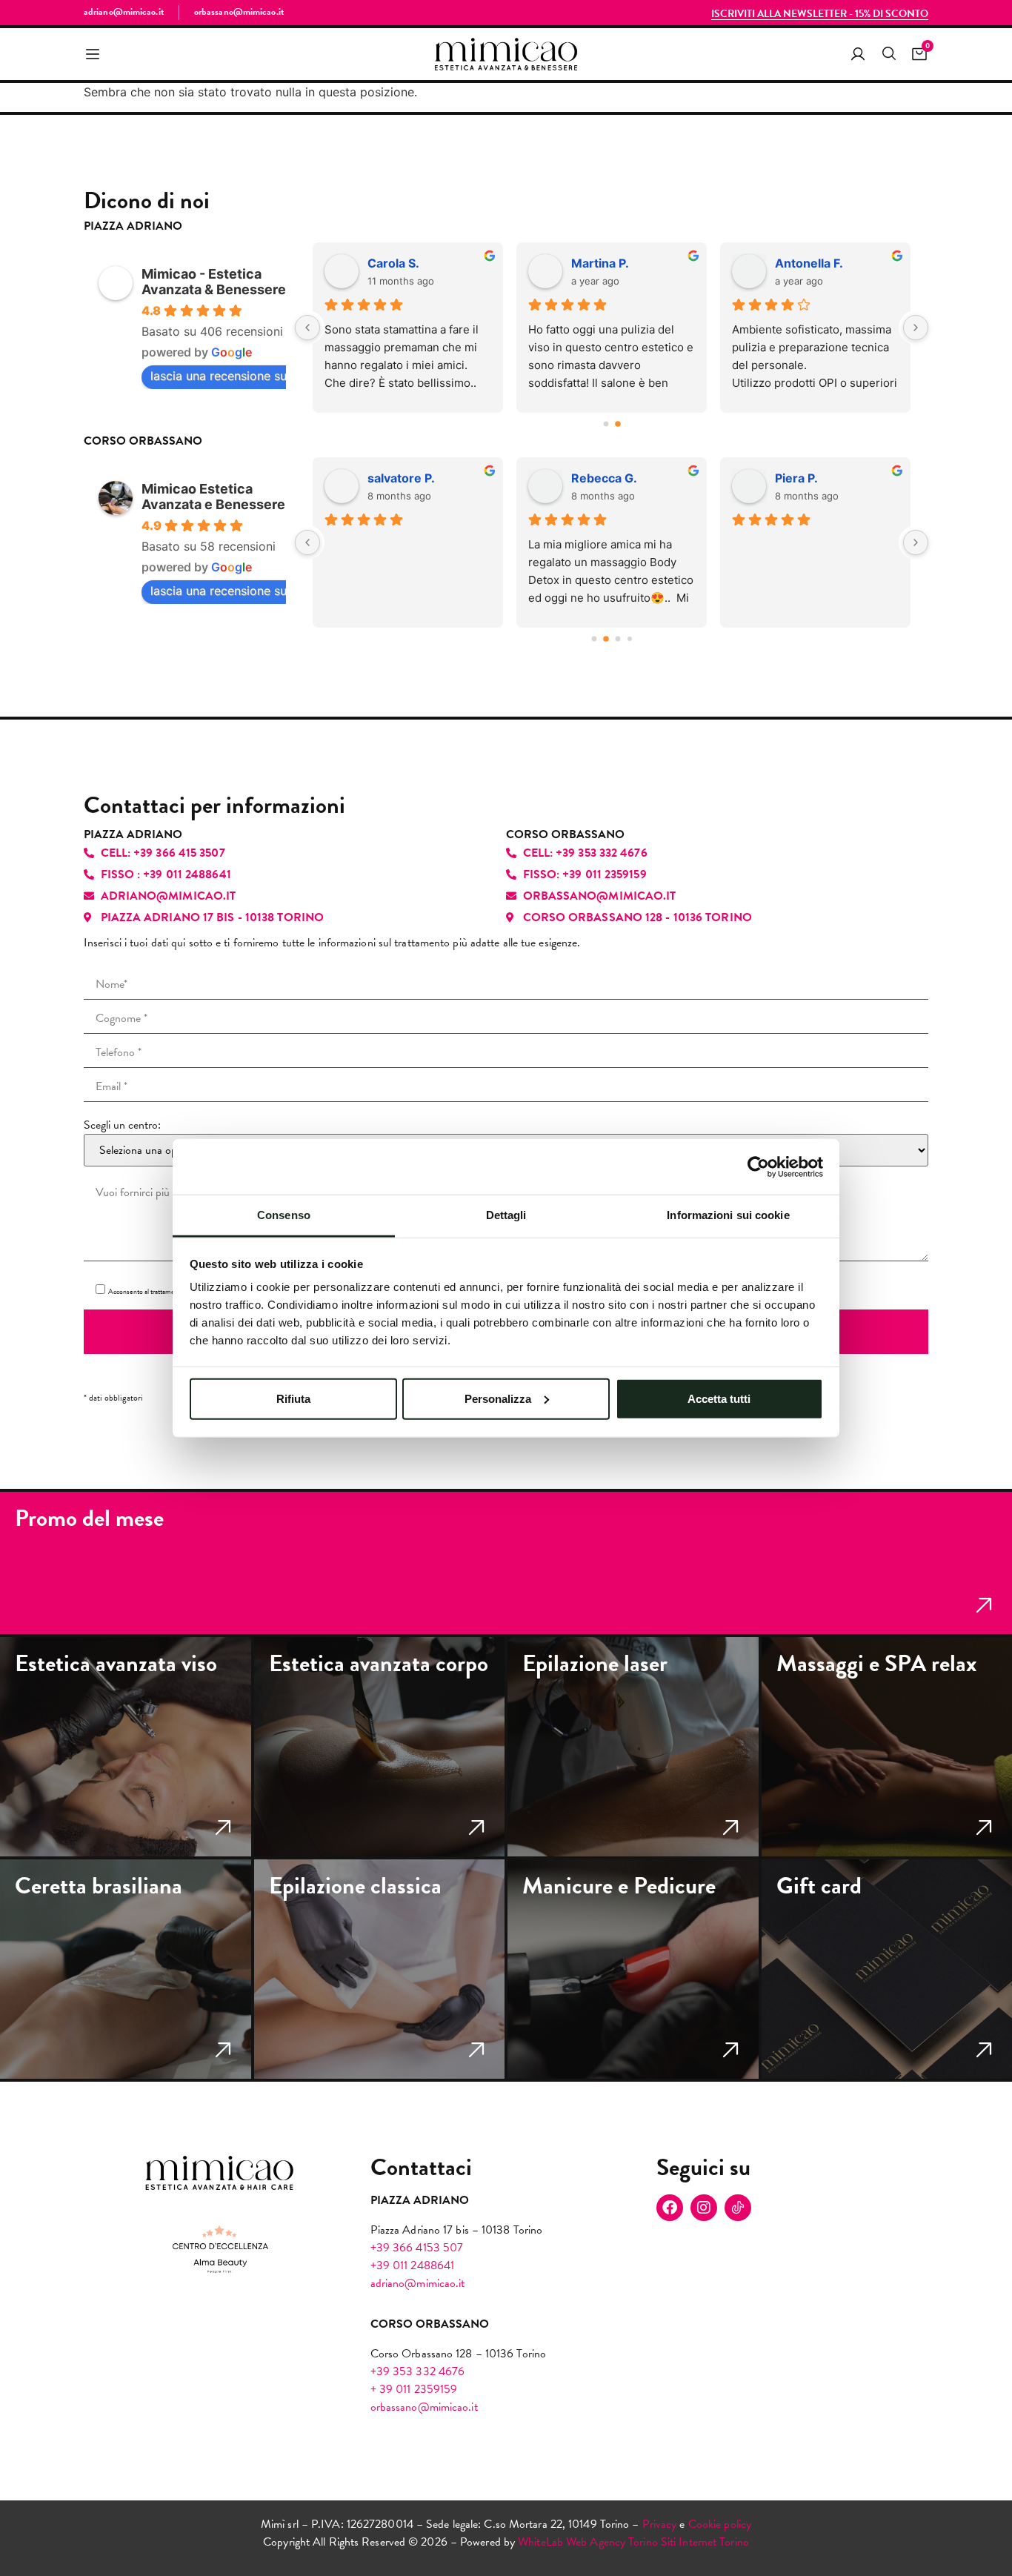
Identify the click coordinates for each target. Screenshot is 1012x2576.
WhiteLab (540, 2542)
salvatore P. (401, 478)
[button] (93, 54)
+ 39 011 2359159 (414, 2389)
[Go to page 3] (630, 639)
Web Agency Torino (612, 2542)
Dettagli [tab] (506, 1215)
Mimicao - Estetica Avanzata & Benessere (214, 282)
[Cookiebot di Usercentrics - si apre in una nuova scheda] (758, 1166)
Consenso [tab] (284, 1215)
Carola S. (393, 263)
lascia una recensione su (219, 376)
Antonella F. (809, 263)
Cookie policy (720, 2524)
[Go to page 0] (606, 424)
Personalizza (498, 1398)
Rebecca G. (604, 478)
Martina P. (600, 263)
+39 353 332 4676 (418, 2371)
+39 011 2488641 (413, 2265)
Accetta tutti (719, 1398)
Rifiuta (293, 1398)
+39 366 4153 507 (417, 2248)
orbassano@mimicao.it (424, 2407)
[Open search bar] (888, 54)
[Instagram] (704, 2208)
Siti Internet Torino (705, 2542)
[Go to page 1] (618, 424)
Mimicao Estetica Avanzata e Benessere (213, 497)
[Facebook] (670, 2208)
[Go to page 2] (617, 638)
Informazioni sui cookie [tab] (728, 1215)
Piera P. (796, 478)
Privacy (660, 2524)
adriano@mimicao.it (418, 2283)
